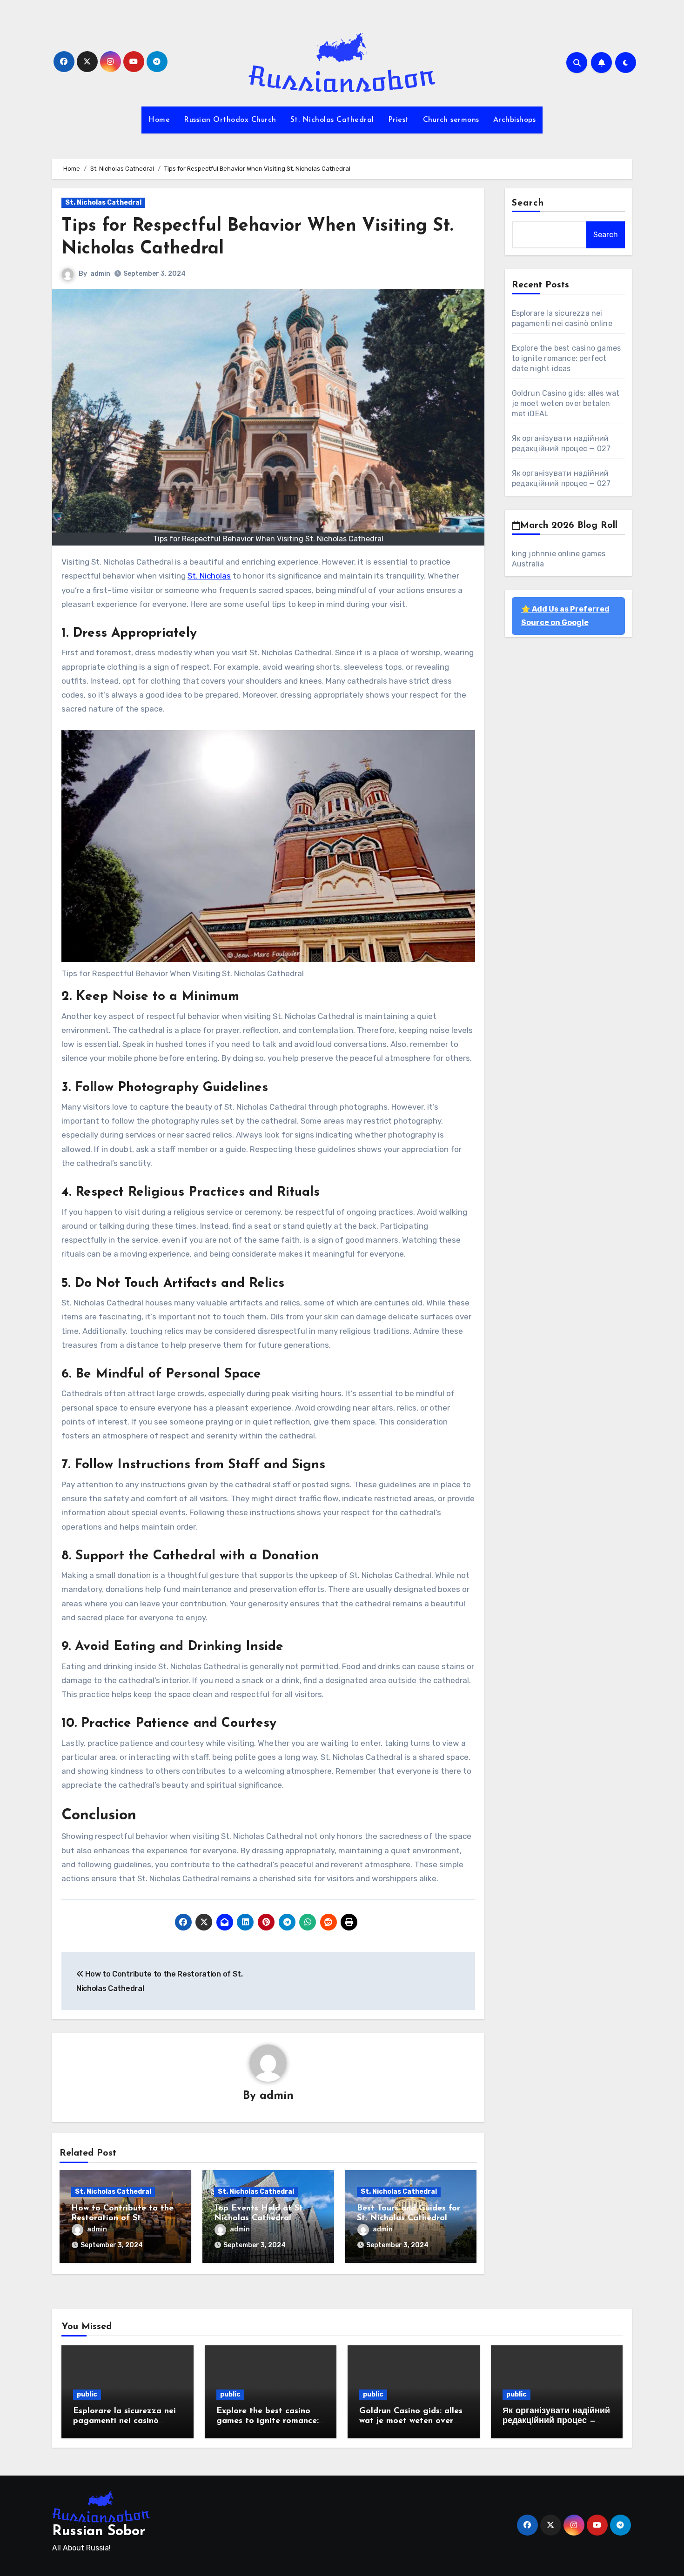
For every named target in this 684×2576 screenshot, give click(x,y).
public (87, 2394)
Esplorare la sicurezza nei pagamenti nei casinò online (124, 2421)
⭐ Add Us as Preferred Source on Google (565, 616)
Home (159, 120)
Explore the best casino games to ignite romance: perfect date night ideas (567, 358)
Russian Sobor (99, 2532)
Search (528, 203)
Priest (399, 120)
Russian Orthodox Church (230, 120)
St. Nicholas (209, 576)
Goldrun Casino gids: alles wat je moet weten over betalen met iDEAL (566, 403)
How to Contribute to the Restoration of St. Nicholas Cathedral (122, 2219)
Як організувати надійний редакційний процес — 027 (556, 2421)
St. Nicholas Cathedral (332, 120)
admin (100, 274)
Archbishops (515, 120)
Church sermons (451, 120)
